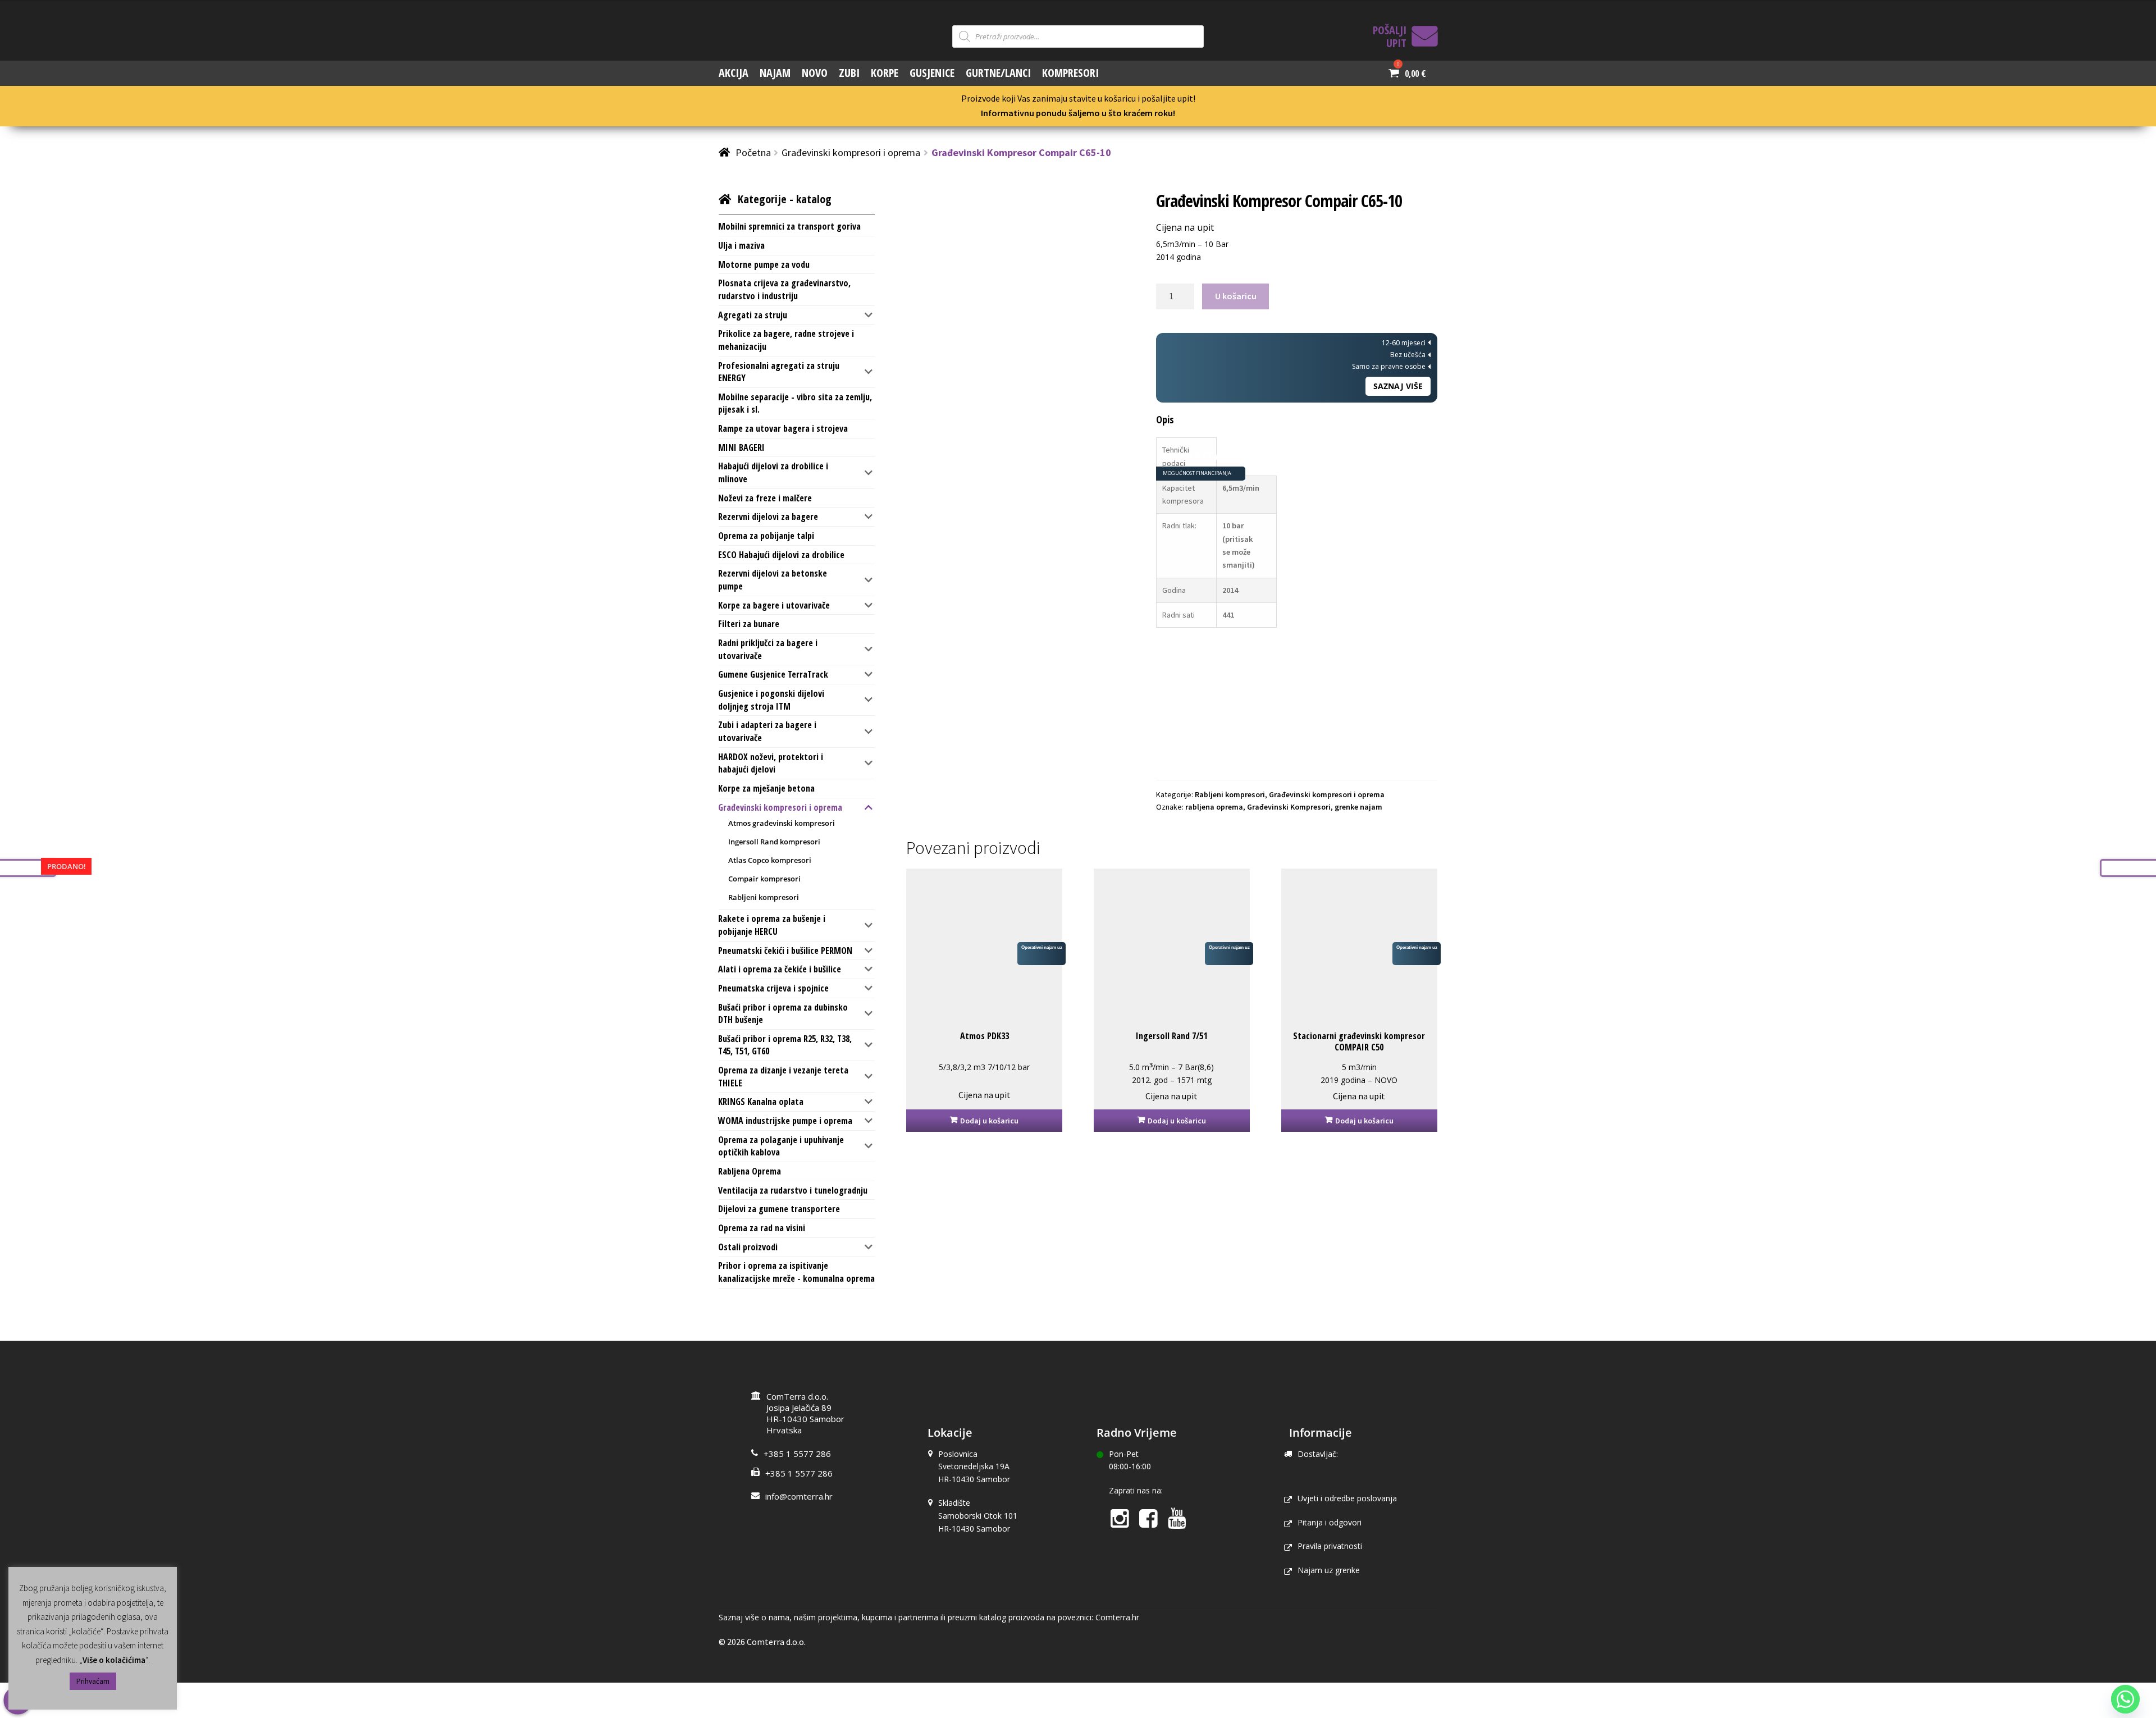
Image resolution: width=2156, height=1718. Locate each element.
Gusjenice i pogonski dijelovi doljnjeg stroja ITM (771, 700)
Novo (815, 73)
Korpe (885, 73)
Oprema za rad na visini (762, 1228)
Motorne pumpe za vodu (764, 264)
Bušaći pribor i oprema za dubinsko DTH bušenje (783, 1014)
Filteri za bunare (749, 624)
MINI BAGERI (741, 447)
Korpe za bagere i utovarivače (774, 605)
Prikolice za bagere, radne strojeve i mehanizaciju (786, 340)
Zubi (849, 73)
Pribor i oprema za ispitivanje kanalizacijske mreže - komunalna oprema (796, 1272)
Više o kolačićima (114, 1660)
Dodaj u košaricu (989, 1121)
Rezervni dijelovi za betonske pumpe (773, 580)
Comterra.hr (1117, 1617)
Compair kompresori (764, 879)
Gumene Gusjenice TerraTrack (773, 674)
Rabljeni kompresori (1230, 794)
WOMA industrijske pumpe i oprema (785, 1121)
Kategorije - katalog (785, 199)
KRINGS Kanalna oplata (761, 1102)
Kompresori (1070, 73)
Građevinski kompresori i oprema (851, 152)
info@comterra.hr (799, 1496)
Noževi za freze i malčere (765, 498)
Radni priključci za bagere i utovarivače (768, 649)
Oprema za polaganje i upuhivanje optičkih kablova (781, 1146)
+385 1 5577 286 (797, 1454)
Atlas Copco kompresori (770, 860)
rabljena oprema (1214, 807)
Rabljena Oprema (750, 1171)
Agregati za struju (753, 315)
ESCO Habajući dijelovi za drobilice (781, 555)
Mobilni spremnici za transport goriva (789, 226)
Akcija (734, 73)
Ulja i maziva (741, 245)
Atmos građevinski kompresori (782, 823)
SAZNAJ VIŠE (1398, 386)
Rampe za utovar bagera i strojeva (783, 428)
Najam (775, 73)
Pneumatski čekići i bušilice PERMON (785, 951)
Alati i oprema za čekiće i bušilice (780, 969)
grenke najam (1358, 807)
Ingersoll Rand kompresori (774, 842)
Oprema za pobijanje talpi (766, 536)
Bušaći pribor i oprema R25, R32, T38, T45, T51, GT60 (785, 1045)
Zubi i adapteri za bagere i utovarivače (767, 731)
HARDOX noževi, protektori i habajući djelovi (771, 763)
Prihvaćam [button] (93, 1681)
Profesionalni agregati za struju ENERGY (779, 372)
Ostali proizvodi (748, 1247)
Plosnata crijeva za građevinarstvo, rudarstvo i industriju (784, 289)
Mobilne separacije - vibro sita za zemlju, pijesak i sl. (795, 403)
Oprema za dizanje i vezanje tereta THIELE (783, 1077)
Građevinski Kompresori (1289, 807)
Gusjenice (932, 73)
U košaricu (1236, 296)
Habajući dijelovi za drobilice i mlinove (773, 472)
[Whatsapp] (2125, 1699)
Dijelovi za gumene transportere (779, 1209)
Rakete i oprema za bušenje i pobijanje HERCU (772, 925)
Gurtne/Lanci (998, 73)
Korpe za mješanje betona (766, 788)
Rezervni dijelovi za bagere (768, 517)
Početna (753, 152)
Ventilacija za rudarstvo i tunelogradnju (793, 1190)
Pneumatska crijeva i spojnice (773, 988)
